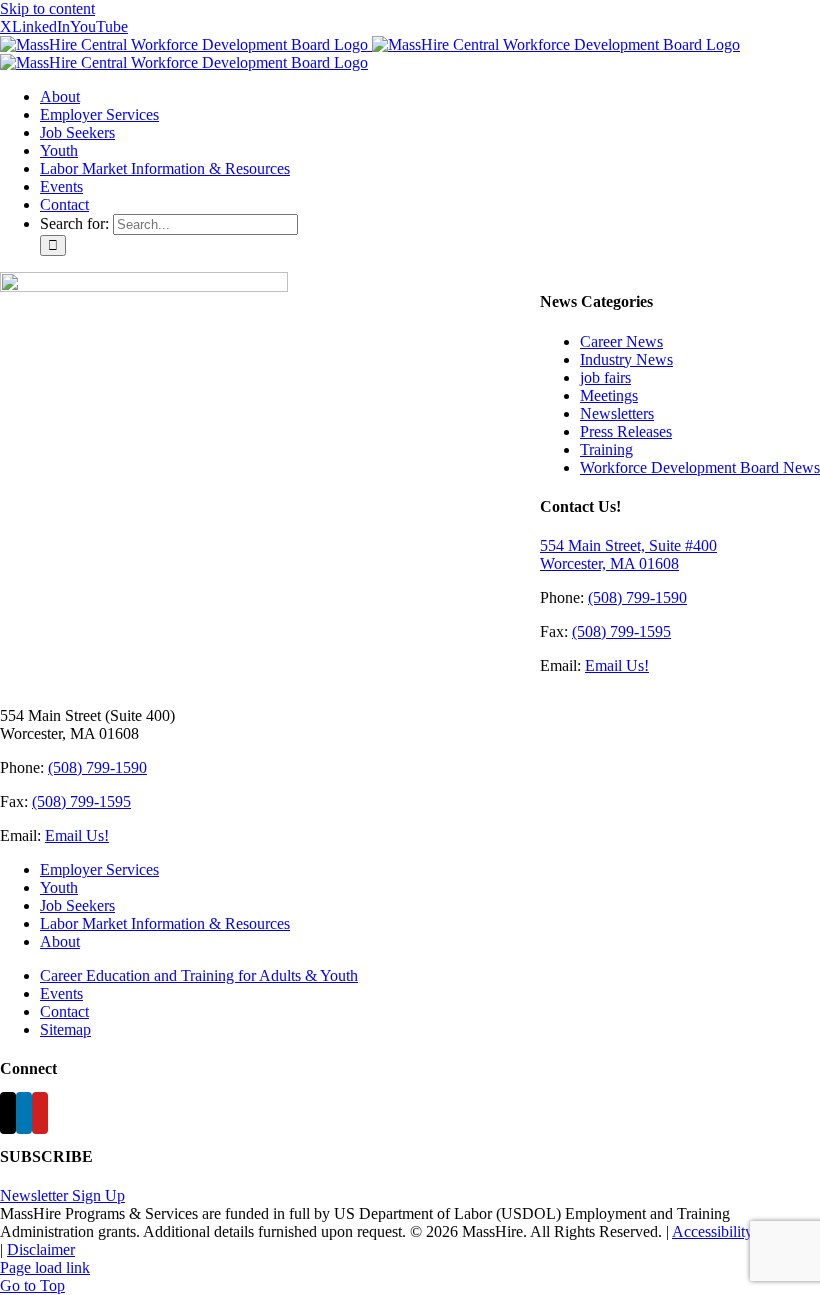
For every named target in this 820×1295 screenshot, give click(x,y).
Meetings (609, 395)
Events (61, 993)
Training (606, 449)
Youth (59, 887)
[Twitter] (8, 1113)
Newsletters (617, 413)
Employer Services (99, 869)
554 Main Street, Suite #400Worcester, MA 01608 (628, 554)
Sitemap (65, 1029)
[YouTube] (40, 1113)
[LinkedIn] (24, 1113)
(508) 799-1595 (621, 631)
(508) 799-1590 (637, 597)
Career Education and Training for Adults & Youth (199, 975)
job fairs (605, 377)
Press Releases (626, 431)
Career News (621, 341)
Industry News (626, 359)
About (60, 941)
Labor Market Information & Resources (165, 923)
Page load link (45, 1267)
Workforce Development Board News (700, 467)
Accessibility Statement (745, 1231)
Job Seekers (77, 905)
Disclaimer (41, 1249)
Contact (64, 1011)
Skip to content (47, 8)
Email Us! (617, 665)
